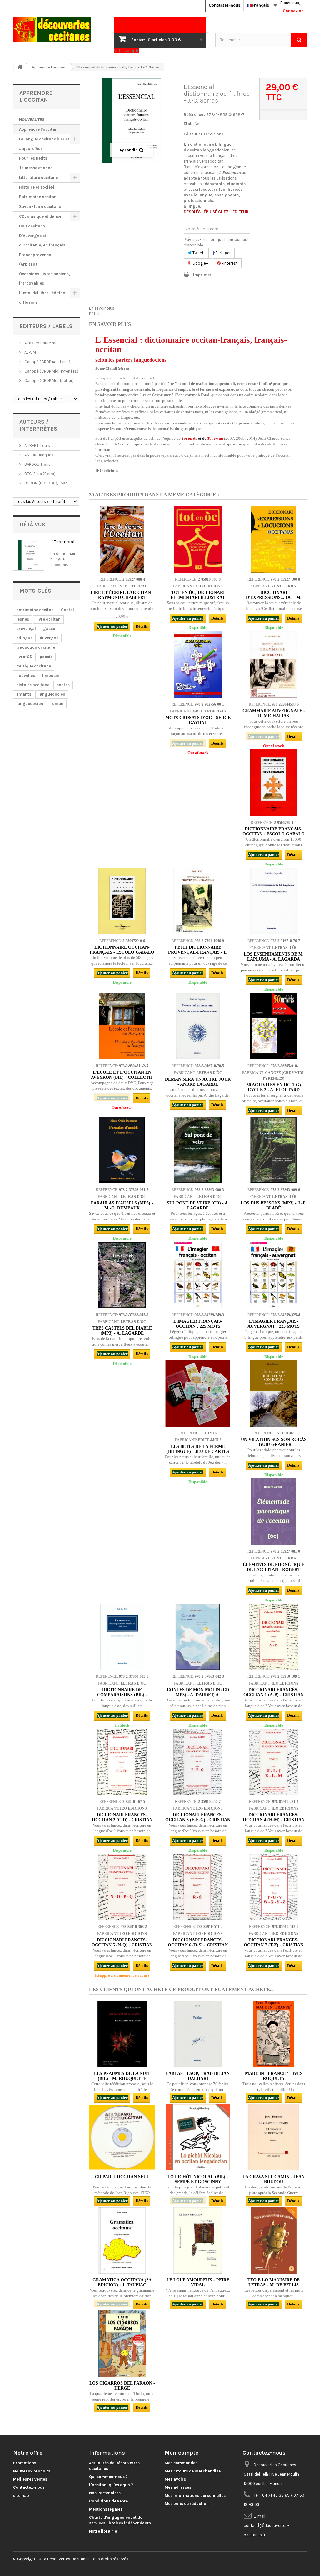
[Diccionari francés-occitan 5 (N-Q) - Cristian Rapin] (122, 1887)
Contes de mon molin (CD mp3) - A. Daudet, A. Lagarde (198, 1695)
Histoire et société (37, 187)
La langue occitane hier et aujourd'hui (44, 144)
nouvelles (26, 675)
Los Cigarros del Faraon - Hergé (122, 2386)
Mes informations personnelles (195, 2495)
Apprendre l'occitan (38, 129)
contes (63, 685)
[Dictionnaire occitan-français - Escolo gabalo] (122, 901)
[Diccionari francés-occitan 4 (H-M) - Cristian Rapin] (273, 1762)
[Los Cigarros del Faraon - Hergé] (122, 2344)
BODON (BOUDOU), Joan (45, 483)
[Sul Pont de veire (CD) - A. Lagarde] (198, 1150)
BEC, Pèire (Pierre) (40, 474)
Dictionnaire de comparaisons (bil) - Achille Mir (122, 1695)
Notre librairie (103, 2531)
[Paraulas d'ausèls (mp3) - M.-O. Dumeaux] (122, 1150)
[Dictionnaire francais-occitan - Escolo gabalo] (273, 783)
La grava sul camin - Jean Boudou (274, 2179)
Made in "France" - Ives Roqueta (274, 2076)
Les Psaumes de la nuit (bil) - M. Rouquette (122, 2076)
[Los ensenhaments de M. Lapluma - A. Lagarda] (273, 901)
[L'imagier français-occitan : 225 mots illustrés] (198, 1275)
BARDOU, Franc (37, 464)
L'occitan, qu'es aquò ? (111, 2485)
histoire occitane (33, 685)
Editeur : (192, 134)
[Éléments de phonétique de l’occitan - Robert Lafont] (273, 1512)
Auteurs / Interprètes (38, 425)
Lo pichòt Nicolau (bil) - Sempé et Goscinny (198, 2179)
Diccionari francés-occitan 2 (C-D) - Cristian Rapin (122, 1820)
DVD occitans (32, 226)
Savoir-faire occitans (40, 207)
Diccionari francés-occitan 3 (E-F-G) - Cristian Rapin (198, 1820)
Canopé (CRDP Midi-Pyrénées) (51, 371)
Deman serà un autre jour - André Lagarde (198, 1082)
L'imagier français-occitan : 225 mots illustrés (198, 1326)
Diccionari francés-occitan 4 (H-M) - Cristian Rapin (274, 1820)
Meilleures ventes (30, 2479)
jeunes (23, 619)
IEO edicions (212, 134)
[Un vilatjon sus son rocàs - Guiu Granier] (273, 1393)
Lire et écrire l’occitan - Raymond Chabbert (122, 595)
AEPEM (30, 352)
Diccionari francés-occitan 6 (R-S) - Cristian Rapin (198, 1945)
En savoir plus (102, 308)
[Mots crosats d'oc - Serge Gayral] (198, 664)
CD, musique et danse (40, 216)
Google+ (200, 263)
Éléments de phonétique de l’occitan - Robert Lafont (274, 1570)
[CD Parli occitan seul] (122, 2137)
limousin (51, 675)
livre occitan (48, 619)
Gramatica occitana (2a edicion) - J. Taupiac (122, 2282)
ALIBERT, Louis (37, 446)
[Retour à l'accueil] (20, 67)
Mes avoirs (175, 2479)
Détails (95, 314)
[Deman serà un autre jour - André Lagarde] (198, 1026)
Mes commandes (181, 2463)
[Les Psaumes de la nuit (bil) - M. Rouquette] (122, 2034)
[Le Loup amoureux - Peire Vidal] (198, 2240)
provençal (26, 629)
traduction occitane (36, 647)
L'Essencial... (64, 542)
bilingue (24, 638)
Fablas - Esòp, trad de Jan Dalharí (198, 2076)
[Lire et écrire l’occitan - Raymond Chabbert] (122, 539)
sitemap (21, 2495)
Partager (223, 253)
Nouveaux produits (32, 2471)
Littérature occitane (38, 177)
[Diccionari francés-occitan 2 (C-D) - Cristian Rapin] (122, 1762)
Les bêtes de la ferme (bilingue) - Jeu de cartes (198, 1449)
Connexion (293, 11)
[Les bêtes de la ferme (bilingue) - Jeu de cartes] (198, 1393)
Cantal (67, 610)
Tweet (197, 253)
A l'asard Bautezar (40, 343)
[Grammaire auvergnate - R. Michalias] (273, 664)
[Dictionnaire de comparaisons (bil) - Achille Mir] (122, 1637)
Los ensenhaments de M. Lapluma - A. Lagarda (274, 957)
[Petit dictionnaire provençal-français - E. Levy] (198, 901)
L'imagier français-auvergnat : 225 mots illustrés (274, 1326)
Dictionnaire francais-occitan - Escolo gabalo (274, 832)
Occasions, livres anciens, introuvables (45, 279)
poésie (46, 657)
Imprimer (202, 275)
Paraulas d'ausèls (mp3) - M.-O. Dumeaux (122, 1206)
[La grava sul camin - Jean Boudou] (273, 2137)
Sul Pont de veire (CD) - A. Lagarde (198, 1206)
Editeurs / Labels (46, 326)
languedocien (52, 694)
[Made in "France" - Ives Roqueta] (273, 2034)
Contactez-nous (225, 5)
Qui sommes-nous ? (108, 2477)
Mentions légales (106, 2509)
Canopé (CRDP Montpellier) (49, 380)
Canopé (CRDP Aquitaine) (47, 362)
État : (189, 124)
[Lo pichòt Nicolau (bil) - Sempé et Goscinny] (198, 2137)
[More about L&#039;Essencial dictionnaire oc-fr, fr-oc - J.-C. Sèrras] (29, 555)
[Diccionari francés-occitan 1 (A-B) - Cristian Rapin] (273, 1637)
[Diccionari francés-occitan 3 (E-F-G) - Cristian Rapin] (198, 1762)
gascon (50, 629)
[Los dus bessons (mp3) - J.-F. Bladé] (273, 1150)
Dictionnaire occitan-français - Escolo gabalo (122, 950)
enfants (24, 694)
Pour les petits (33, 158)
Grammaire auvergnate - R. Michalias (274, 713)
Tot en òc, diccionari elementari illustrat (198, 595)
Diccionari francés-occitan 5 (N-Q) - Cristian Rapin (122, 1945)
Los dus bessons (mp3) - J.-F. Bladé (274, 1206)
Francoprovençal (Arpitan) (36, 259)
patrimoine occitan (35, 610)
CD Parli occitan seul (122, 2177)
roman (57, 704)
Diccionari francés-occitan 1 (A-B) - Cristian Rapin (274, 1695)
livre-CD (24, 657)
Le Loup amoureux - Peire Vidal (198, 2282)
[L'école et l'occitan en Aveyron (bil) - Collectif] (122, 1026)
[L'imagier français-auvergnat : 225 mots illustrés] (273, 1275)
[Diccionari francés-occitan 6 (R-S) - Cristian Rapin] (198, 1887)
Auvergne (49, 638)
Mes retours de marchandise (193, 2471)
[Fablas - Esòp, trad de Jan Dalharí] (198, 2034)
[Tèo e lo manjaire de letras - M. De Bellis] (273, 2240)
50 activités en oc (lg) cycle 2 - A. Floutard (274, 1087)
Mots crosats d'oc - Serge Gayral (198, 720)
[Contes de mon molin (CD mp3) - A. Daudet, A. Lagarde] (198, 1637)
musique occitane (34, 666)
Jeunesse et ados (36, 168)
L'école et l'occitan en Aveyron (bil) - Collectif (122, 1075)
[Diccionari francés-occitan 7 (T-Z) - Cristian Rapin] (273, 1887)
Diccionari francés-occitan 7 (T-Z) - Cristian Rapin (274, 1945)
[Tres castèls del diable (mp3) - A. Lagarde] (122, 1275)
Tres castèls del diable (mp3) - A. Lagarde (122, 1331)
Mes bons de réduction (187, 2504)
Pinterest (229, 263)
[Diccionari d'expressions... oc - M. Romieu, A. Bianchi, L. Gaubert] (273, 539)
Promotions (25, 2463)
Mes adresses (178, 2487)
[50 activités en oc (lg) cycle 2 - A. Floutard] (273, 1026)
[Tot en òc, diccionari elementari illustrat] (198, 539)
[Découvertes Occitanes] (59, 30)
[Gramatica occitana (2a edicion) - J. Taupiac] (122, 2240)
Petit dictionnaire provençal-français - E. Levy (198, 952)
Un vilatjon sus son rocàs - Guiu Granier (274, 1442)
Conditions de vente (108, 2501)
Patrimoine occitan (38, 197)
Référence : (195, 115)
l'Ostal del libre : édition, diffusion (43, 298)
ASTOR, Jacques (38, 455)
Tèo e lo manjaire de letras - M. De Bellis (274, 2282)
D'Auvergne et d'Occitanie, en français (42, 240)
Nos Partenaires (105, 2493)
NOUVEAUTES (32, 120)
